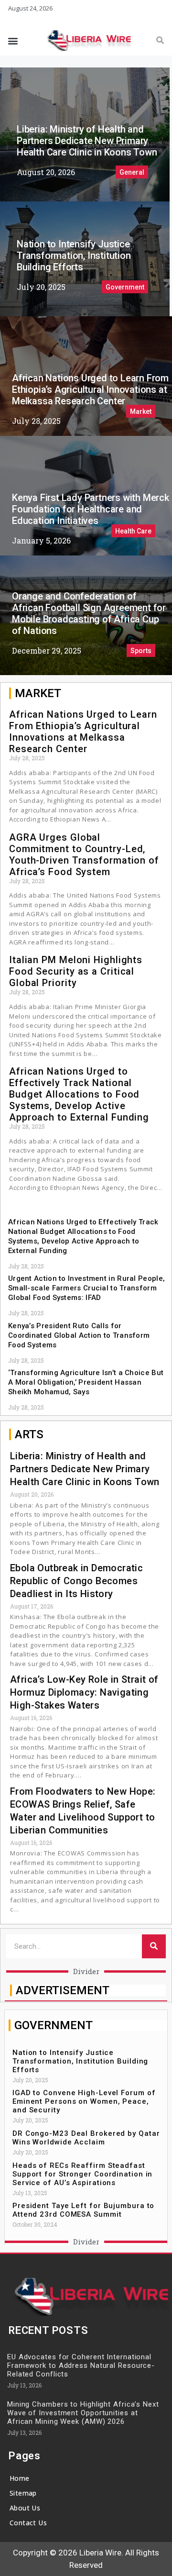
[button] (13, 40)
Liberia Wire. (101, 2553)
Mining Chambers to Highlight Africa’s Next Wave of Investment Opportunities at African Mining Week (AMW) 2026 (83, 2413)
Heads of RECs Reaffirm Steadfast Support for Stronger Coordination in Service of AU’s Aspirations (82, 2174)
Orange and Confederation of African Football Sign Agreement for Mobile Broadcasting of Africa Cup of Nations (89, 613)
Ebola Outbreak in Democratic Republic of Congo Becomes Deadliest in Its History (76, 1581)
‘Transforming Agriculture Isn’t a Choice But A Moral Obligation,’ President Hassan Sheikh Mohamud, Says (86, 1382)
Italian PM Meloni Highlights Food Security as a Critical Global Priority (76, 971)
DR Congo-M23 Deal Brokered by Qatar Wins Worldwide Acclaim (86, 2138)
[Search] (160, 41)
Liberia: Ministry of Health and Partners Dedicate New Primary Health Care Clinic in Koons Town (87, 141)
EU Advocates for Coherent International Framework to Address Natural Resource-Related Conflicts (81, 2365)
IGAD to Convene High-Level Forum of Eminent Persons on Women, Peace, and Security (84, 2101)
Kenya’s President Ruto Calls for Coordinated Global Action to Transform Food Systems (79, 1335)
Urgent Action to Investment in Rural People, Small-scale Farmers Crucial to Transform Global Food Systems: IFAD (86, 1288)
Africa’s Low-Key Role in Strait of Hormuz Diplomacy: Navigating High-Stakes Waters (84, 1692)
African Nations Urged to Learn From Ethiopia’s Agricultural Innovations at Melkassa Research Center (90, 389)
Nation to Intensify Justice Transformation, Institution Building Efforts (74, 255)
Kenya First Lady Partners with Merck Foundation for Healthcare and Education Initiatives (91, 509)
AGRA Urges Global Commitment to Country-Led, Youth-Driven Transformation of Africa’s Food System (84, 855)
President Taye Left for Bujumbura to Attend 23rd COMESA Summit (83, 2210)
